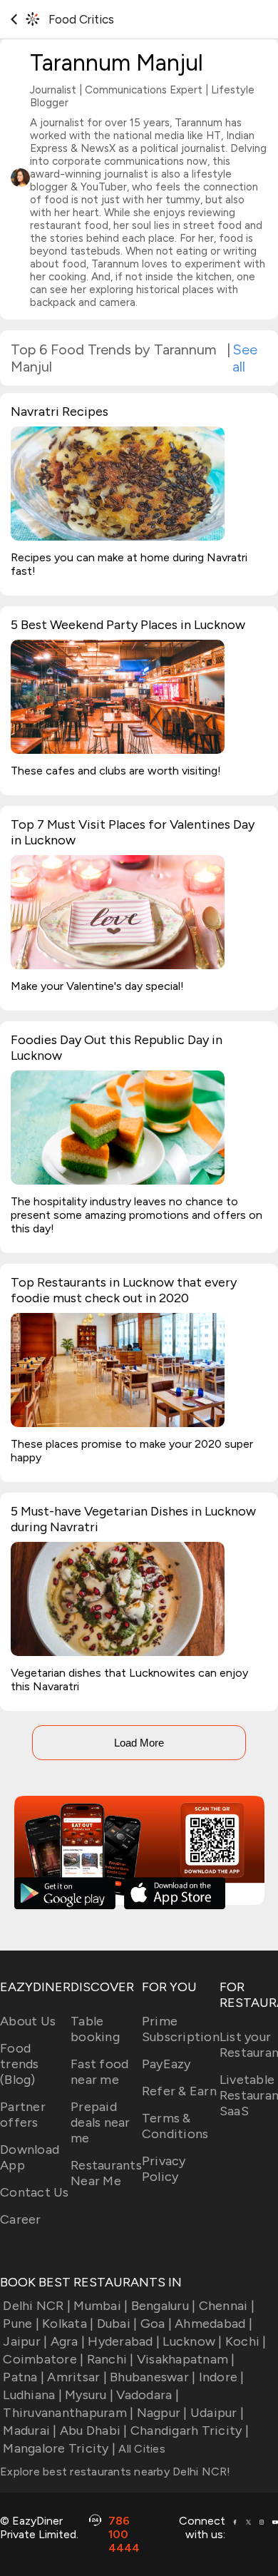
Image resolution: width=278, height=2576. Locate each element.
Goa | (156, 2324)
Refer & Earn (179, 2091)
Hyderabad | (124, 2341)
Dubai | (117, 2324)
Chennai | (227, 2306)
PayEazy (166, 2064)
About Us (28, 2021)
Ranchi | (110, 2359)
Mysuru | (89, 2395)
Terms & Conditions (175, 2126)
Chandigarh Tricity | (190, 2431)
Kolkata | (68, 2324)
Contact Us (35, 2192)
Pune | (21, 2324)
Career (21, 2219)
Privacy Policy (164, 2169)
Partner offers (23, 2115)
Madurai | (30, 2431)
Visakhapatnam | (186, 2359)
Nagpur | (162, 2413)
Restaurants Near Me (106, 2173)
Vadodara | (148, 2395)
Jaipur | (25, 2341)
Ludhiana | (32, 2395)
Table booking (95, 2029)
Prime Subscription (181, 2029)
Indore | (221, 2377)
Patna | (24, 2377)
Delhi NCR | (37, 2306)
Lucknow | (192, 2341)
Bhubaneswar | (153, 2377)
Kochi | (246, 2341)
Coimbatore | (43, 2359)
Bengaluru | (163, 2306)
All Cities (140, 2449)
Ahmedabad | (213, 2324)
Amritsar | (77, 2377)
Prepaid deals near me (101, 2122)
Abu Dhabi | (94, 2431)
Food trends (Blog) (20, 2064)
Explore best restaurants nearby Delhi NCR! (115, 2472)
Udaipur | (217, 2413)
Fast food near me (99, 2072)
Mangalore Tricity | (59, 2448)
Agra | (68, 2341)
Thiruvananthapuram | (68, 2413)
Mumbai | (101, 2306)
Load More (139, 1743)
